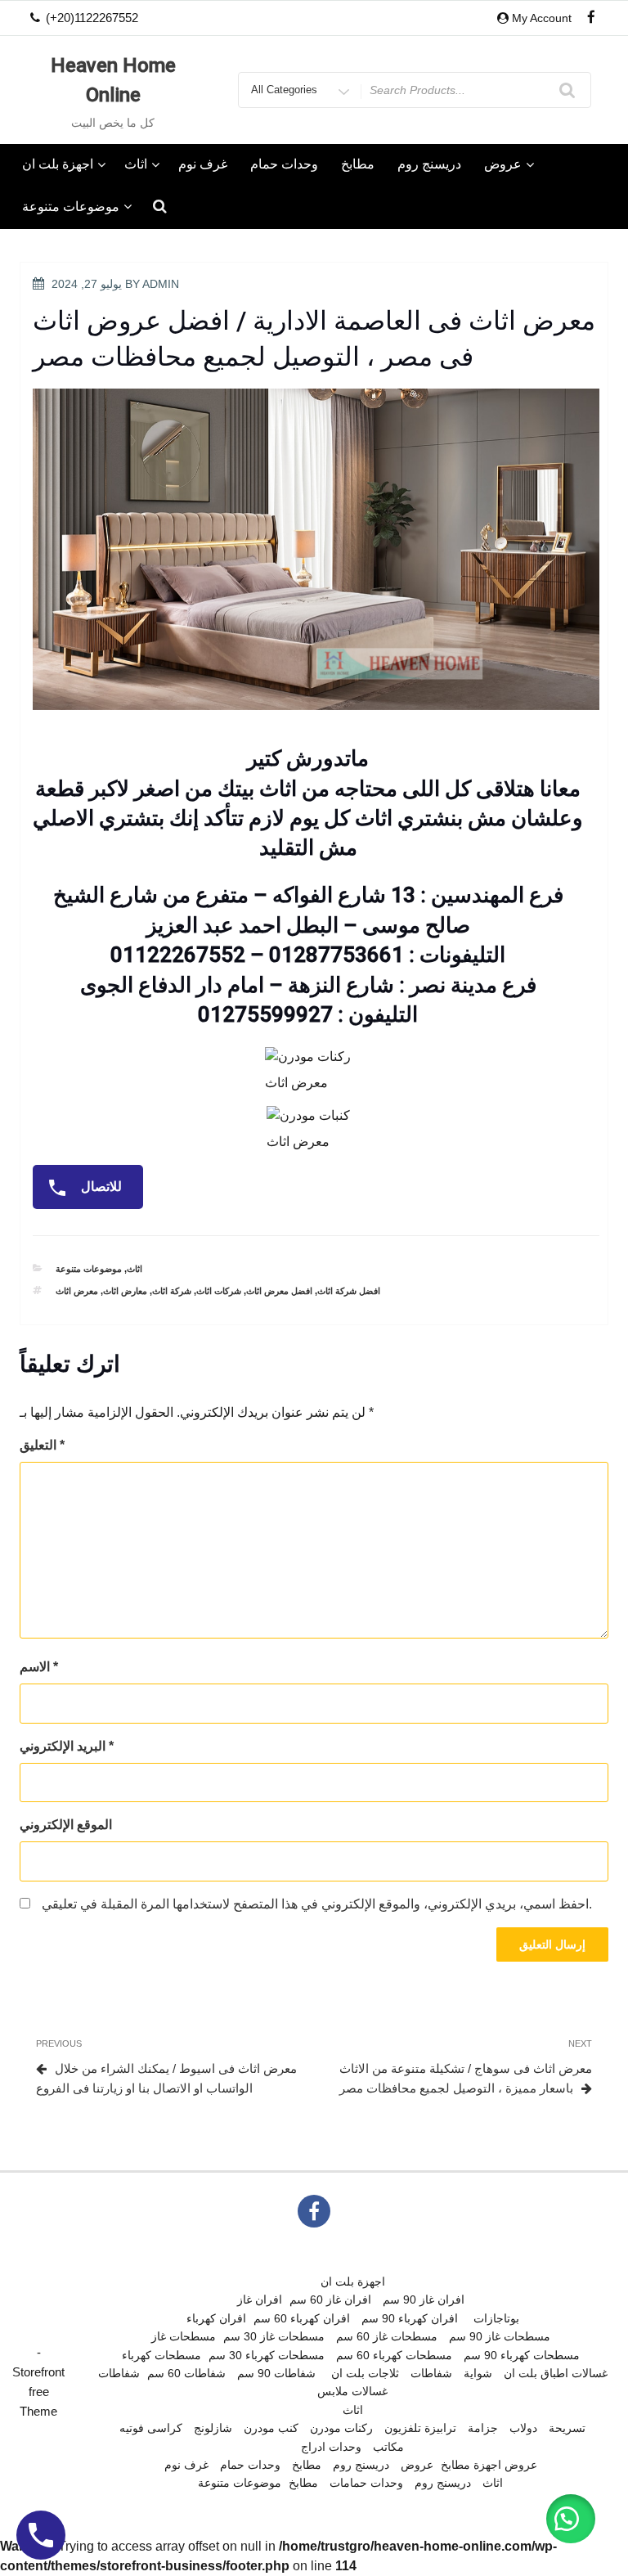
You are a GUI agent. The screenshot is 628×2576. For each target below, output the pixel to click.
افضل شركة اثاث (349, 1291)
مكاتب (388, 2447)
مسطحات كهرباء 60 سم (394, 2355)
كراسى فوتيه (151, 2428)
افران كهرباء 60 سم (302, 2318)
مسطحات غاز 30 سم (274, 2336)
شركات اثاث (219, 1291)
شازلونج (213, 2428)
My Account (542, 18)
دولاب (523, 2428)
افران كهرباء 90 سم (410, 2318)
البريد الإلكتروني (67, 1746)
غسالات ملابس (352, 2391)
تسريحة (567, 2428)
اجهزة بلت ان (58, 164)
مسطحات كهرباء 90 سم (522, 2355)
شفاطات (119, 2373)
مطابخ (358, 164)
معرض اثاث (77, 1291)
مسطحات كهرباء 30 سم (267, 2355)
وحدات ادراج (331, 2447)
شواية (478, 2373)
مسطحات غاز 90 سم (500, 2336)
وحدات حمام (284, 164)
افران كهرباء (216, 2318)
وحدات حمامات (366, 2483)
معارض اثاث (125, 1291)
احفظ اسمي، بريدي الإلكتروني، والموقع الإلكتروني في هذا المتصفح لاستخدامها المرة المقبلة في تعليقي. (317, 1904)
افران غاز (260, 2300)
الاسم (39, 1667)
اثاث (136, 164)
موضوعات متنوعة (71, 207)
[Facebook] (591, 18)
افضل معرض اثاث (279, 1291)
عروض (503, 164)
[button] (571, 2519)
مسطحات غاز (184, 2336)
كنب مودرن (271, 2428)
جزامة (483, 2428)
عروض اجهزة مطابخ (489, 2465)
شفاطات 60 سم (186, 2373)
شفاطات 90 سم (276, 2373)
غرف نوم (203, 164)
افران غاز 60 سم (330, 2300)
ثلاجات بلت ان (365, 2373)
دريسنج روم (429, 164)
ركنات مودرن (341, 2428)
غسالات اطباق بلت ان (556, 2373)
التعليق (42, 1445)
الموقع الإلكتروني (66, 1825)
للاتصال (100, 1187)
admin (161, 284)
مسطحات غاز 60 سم (387, 2336)
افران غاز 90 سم (424, 2300)
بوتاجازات (496, 2318)
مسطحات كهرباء (161, 2355)
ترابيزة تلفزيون (420, 2428)
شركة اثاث (172, 1291)
